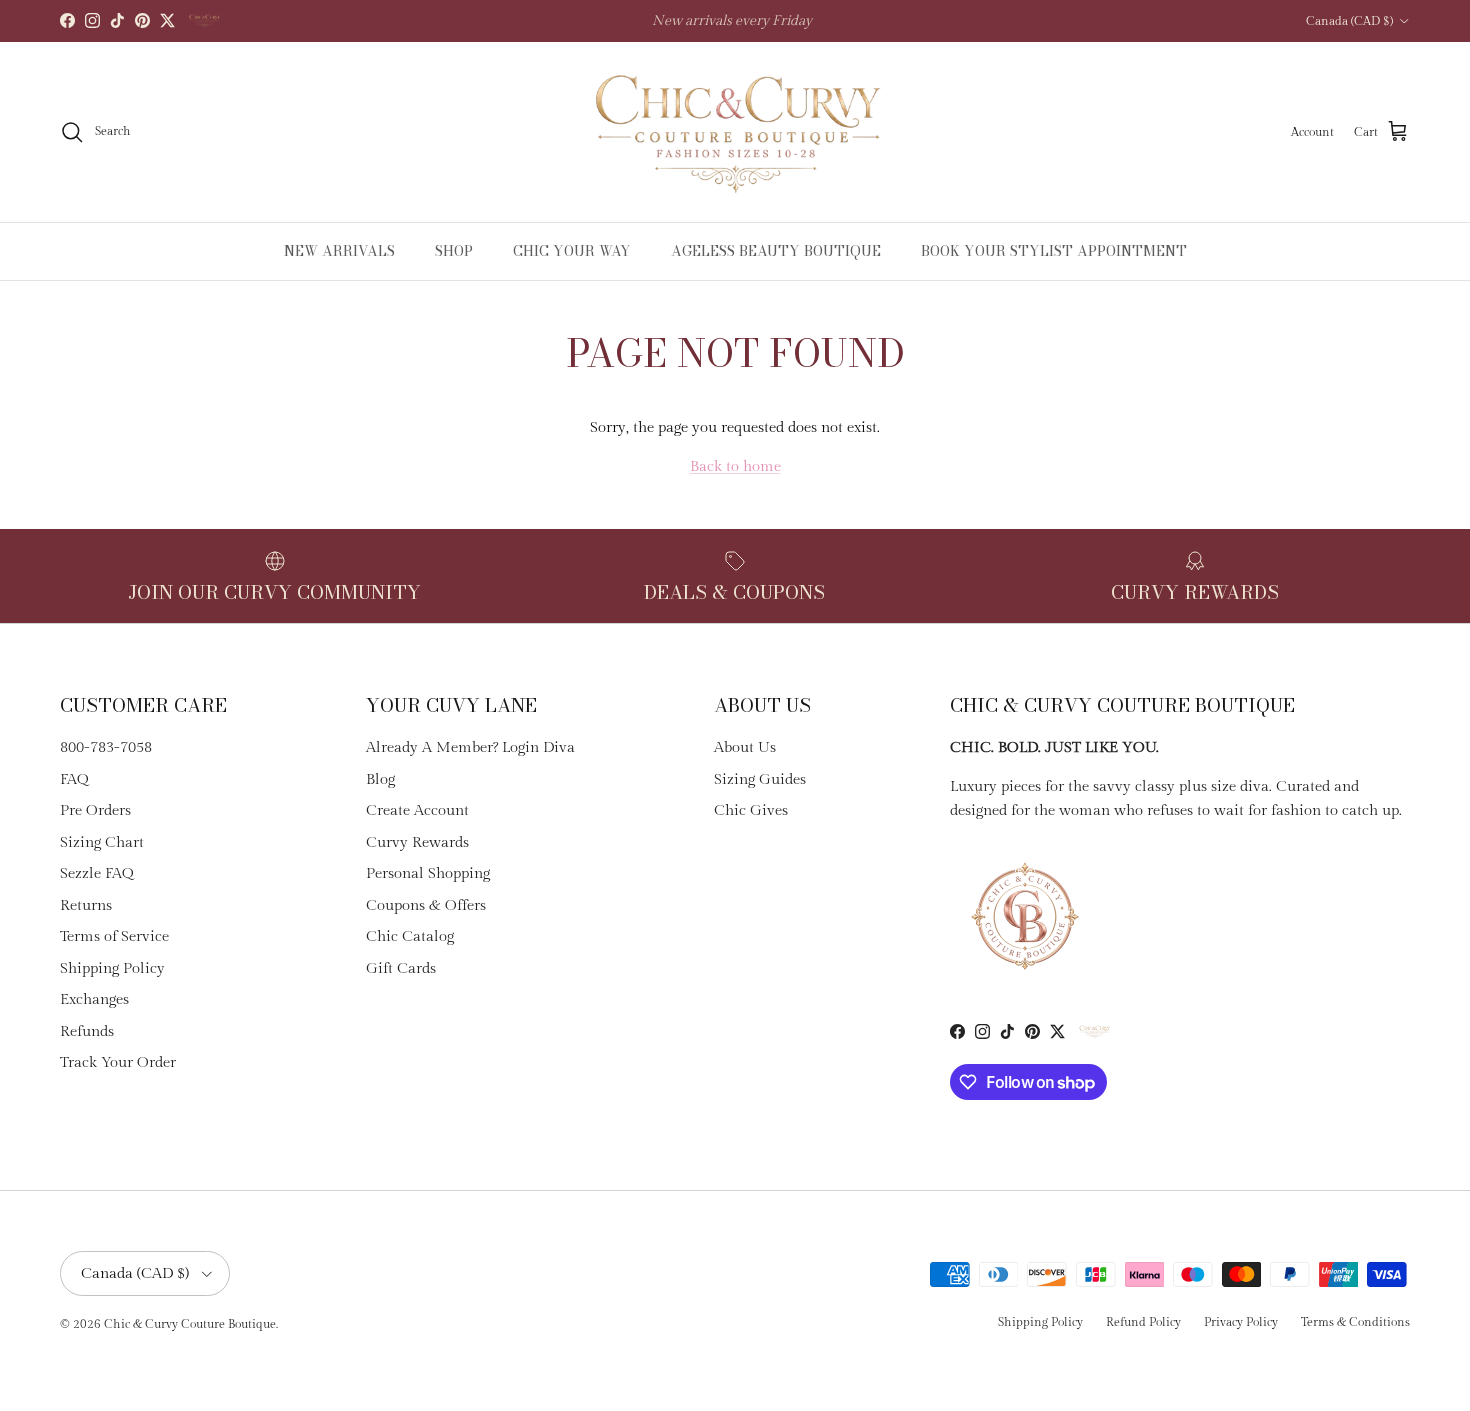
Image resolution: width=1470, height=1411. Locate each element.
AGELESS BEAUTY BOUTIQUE (776, 251)
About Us (745, 747)
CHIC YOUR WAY (572, 251)
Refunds (87, 1031)
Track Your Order (118, 1062)
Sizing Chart (102, 842)
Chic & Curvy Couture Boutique (190, 1324)
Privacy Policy (1241, 1322)
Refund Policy (1143, 1322)
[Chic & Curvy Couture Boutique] (735, 132)
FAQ (74, 779)
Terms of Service (114, 936)
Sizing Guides (760, 779)
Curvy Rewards (417, 842)
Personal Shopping (428, 873)
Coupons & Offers (426, 905)
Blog (380, 779)
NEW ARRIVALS (339, 251)
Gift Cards (401, 968)
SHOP (454, 251)
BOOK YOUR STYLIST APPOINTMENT (1054, 251)
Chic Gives (751, 810)
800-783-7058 (106, 747)
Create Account (417, 810)
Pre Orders (95, 810)
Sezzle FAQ (97, 873)
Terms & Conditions (1355, 1322)
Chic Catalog (410, 936)
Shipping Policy (112, 968)
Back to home (735, 466)
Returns (86, 905)
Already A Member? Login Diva (470, 747)
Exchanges (94, 999)
